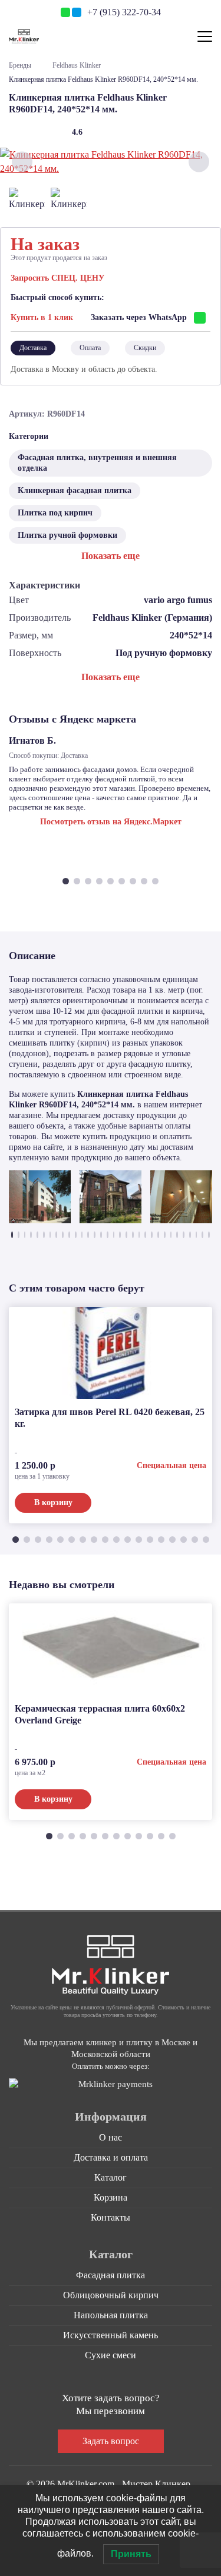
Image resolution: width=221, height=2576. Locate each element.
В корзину (53, 1502)
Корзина (111, 2197)
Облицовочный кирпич (111, 2295)
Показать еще (111, 556)
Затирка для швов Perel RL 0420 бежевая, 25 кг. (110, 1418)
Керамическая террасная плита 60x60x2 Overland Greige (100, 1714)
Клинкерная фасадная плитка (75, 490)
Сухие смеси (111, 2355)
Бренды (20, 65)
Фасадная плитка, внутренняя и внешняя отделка (97, 463)
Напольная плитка (111, 2315)
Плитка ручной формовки (67, 535)
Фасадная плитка (111, 2275)
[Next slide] (199, 162)
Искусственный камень (111, 2335)
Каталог (111, 2177)
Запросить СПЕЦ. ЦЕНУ (57, 278)
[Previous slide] (22, 162)
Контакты (111, 2217)
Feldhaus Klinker (77, 65)
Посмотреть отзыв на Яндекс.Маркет (111, 822)
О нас (111, 2137)
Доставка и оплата (111, 2157)
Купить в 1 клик (42, 317)
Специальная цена (171, 1465)
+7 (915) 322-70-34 (124, 12)
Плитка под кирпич (55, 513)
